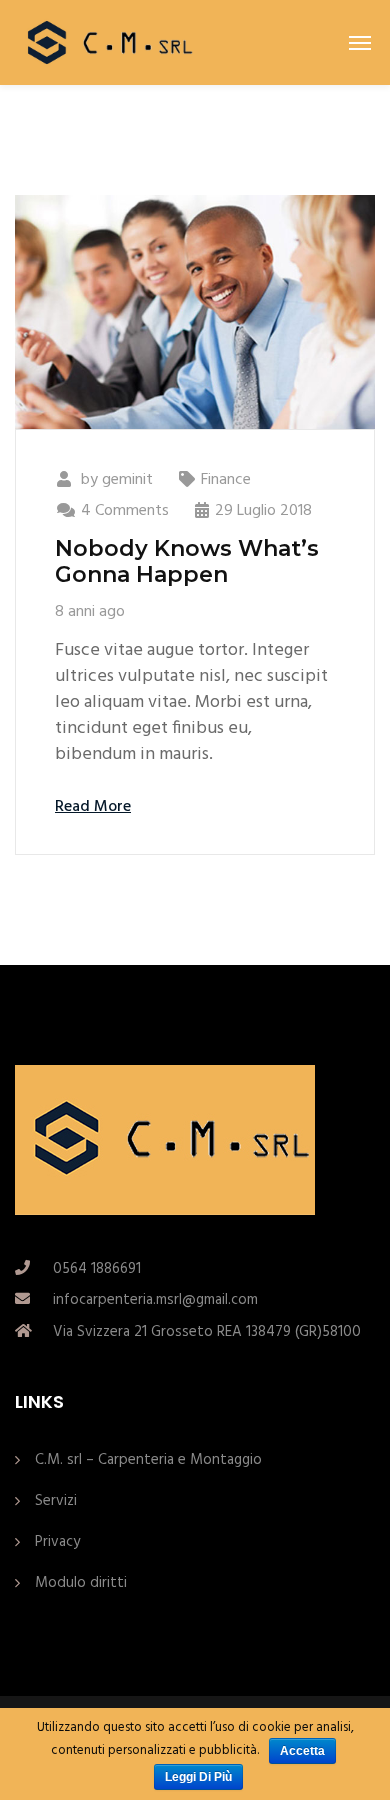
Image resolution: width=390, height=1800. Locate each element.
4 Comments (125, 511)
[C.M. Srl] (106, 42)
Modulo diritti (81, 1583)
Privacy (57, 1542)
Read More (93, 807)
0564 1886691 (97, 1269)
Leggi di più (198, 1777)
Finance (226, 480)
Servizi (56, 1501)
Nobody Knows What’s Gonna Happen (187, 561)
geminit (127, 480)
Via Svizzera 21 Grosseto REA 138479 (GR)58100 (207, 1332)
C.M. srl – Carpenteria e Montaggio (148, 1460)
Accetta (302, 1751)
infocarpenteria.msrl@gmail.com (155, 1300)
